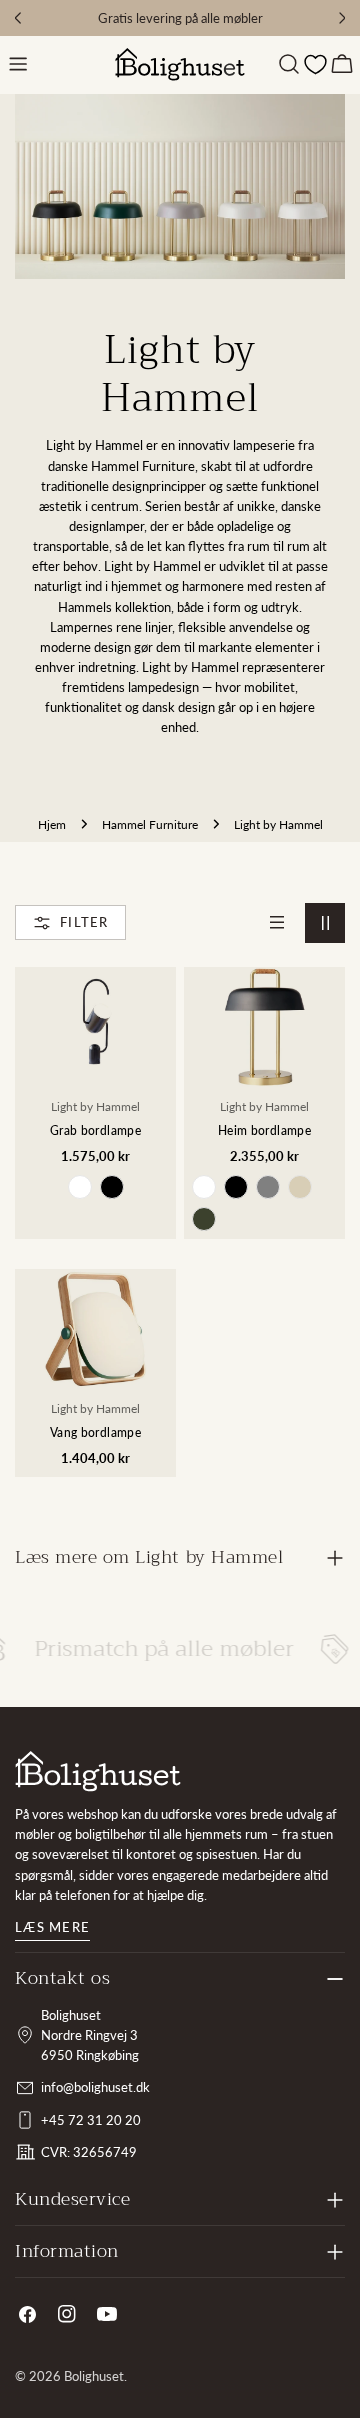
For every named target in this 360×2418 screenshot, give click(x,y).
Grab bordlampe (95, 1130)
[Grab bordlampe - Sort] (112, 1187)
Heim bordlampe (264, 1130)
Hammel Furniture (150, 824)
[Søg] (289, 64)
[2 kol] (325, 923)
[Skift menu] (18, 64)
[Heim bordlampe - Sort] (236, 1187)
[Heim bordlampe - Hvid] (204, 1187)
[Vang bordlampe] (95, 1329)
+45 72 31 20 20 (91, 2120)
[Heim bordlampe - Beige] (300, 1187)
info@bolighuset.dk (95, 2087)
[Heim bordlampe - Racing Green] (204, 1219)
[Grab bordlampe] (95, 1027)
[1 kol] (277, 923)
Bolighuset (94, 2376)
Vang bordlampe (95, 1432)
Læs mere (52, 1927)
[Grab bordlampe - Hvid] (80, 1187)
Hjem (52, 824)
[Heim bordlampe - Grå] (268, 1187)
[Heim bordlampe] (264, 1027)
